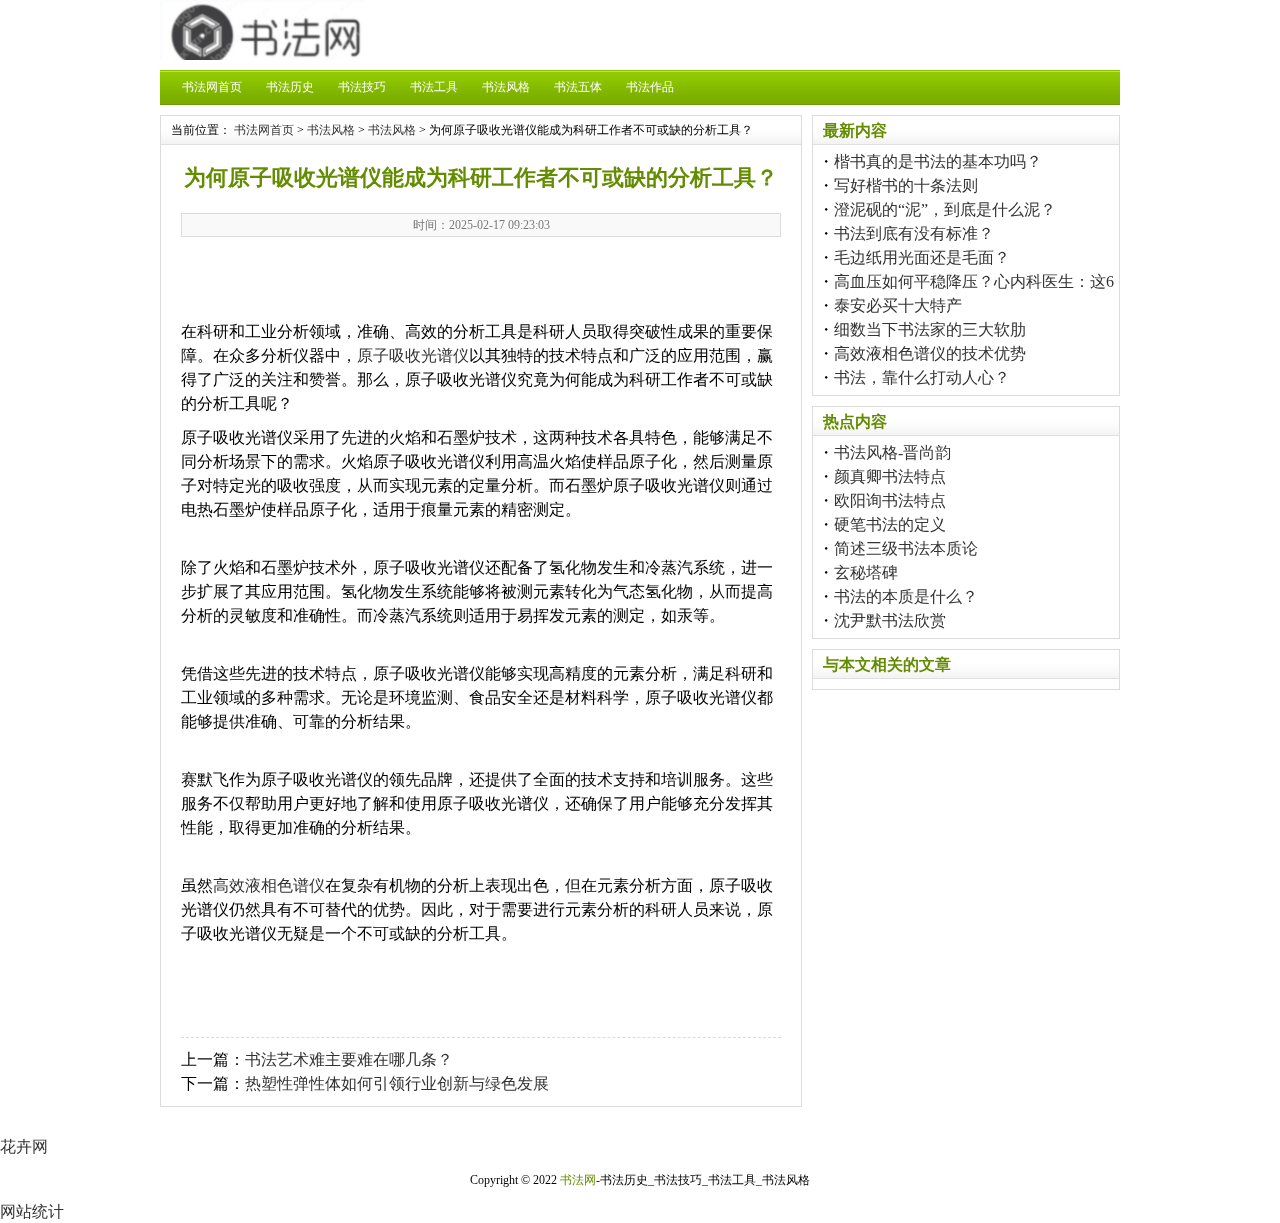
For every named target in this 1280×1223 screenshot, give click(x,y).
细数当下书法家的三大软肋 (930, 329)
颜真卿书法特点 (890, 476)
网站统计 (32, 1211)
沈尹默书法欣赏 (890, 620)
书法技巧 (362, 87)
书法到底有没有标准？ (914, 233)
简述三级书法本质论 (906, 548)
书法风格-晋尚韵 (892, 452)
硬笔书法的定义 (890, 524)
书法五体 (578, 87)
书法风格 (506, 87)
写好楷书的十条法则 (906, 185)
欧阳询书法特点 (890, 500)
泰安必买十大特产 (898, 305)
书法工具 (434, 87)
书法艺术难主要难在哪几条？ (349, 1059)
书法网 (578, 1180)
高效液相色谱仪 (269, 885)
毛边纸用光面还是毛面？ (922, 257)
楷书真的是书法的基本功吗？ (938, 161)
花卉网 (24, 1146)
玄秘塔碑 (866, 572)
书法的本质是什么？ (906, 596)
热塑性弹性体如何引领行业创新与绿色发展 (397, 1083)
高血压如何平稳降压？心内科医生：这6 (974, 281)
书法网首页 (212, 87)
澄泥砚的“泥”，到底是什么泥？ (945, 209)
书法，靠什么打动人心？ (922, 377)
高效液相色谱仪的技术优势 (930, 353)
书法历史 (290, 87)
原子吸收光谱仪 (413, 355)
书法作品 (650, 87)
